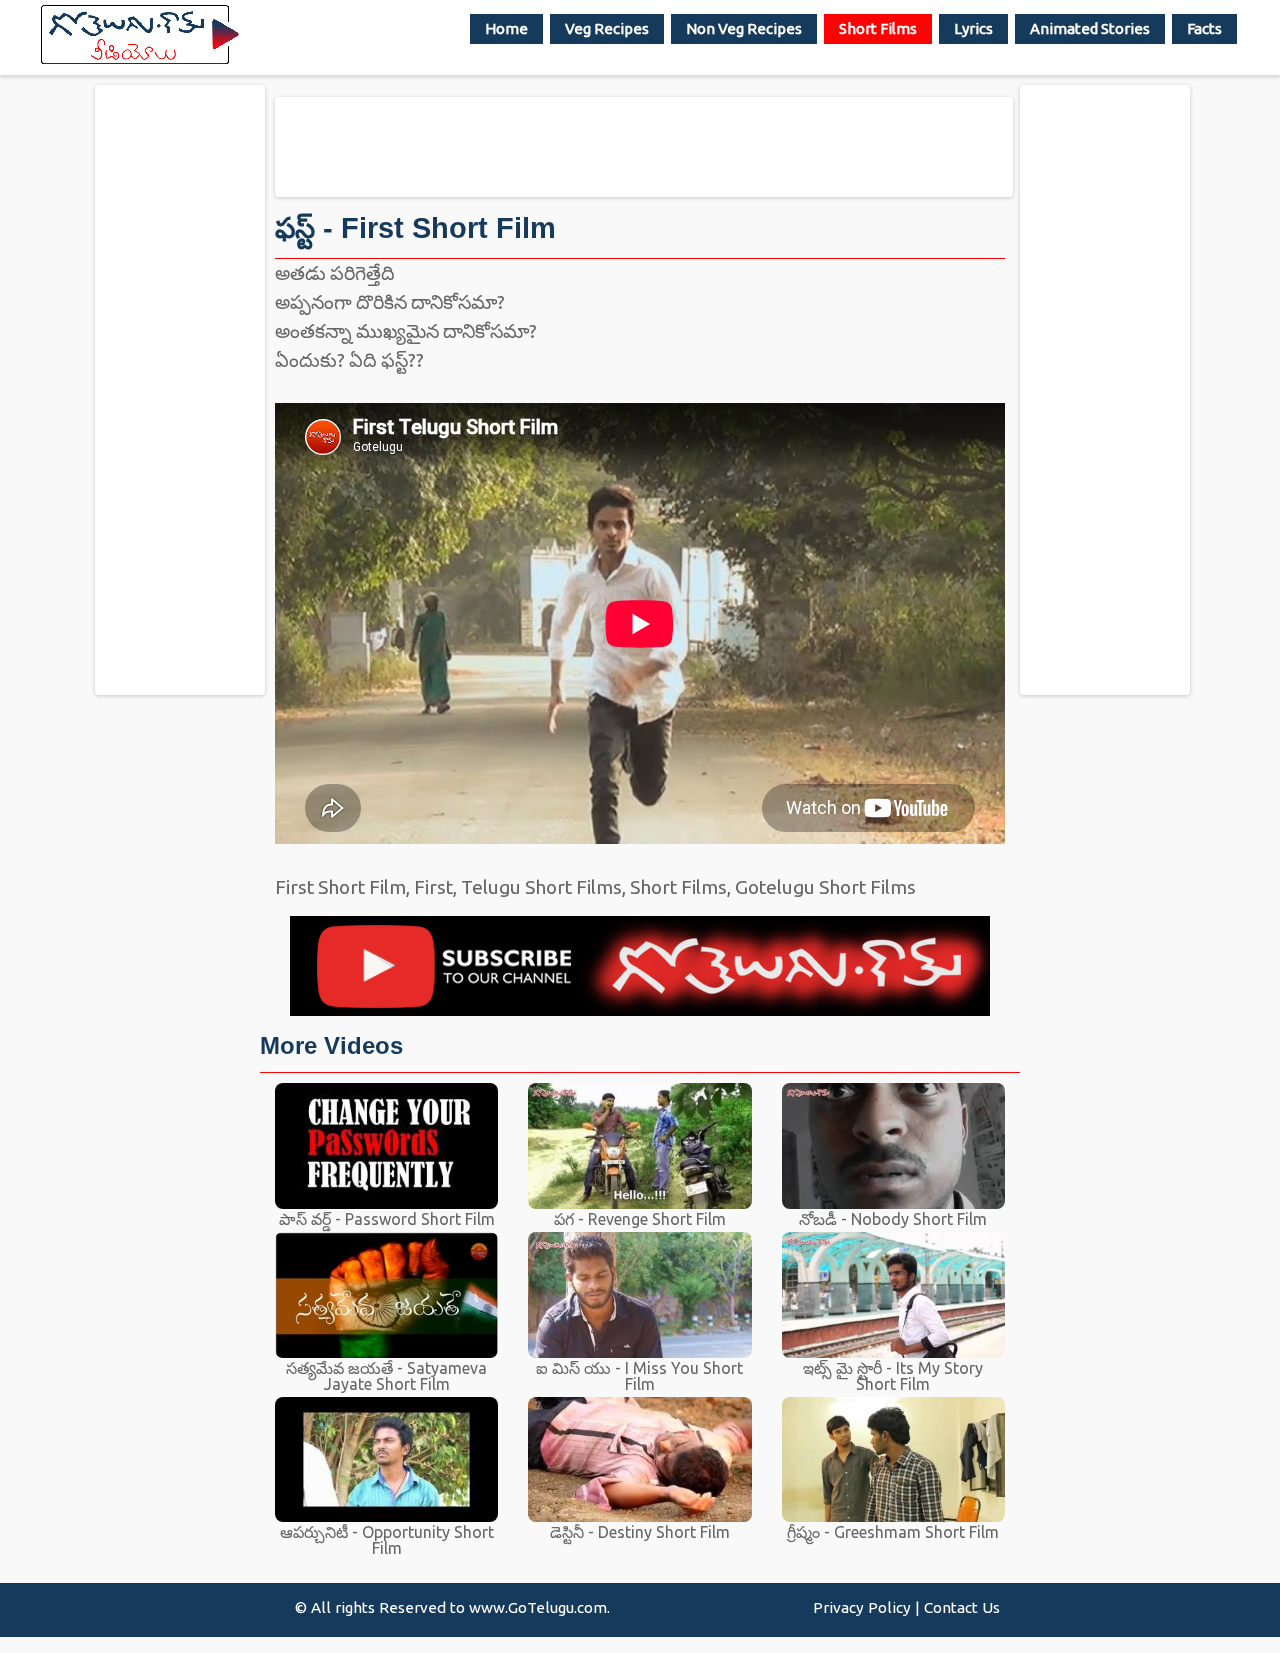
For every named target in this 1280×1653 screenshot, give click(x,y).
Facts (1204, 28)
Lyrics (973, 28)
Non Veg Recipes (744, 28)
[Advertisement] (180, 389)
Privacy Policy (862, 1607)
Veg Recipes (607, 28)
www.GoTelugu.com (538, 1607)
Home (506, 28)
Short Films (878, 28)
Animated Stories (1090, 28)
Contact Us (962, 1607)
